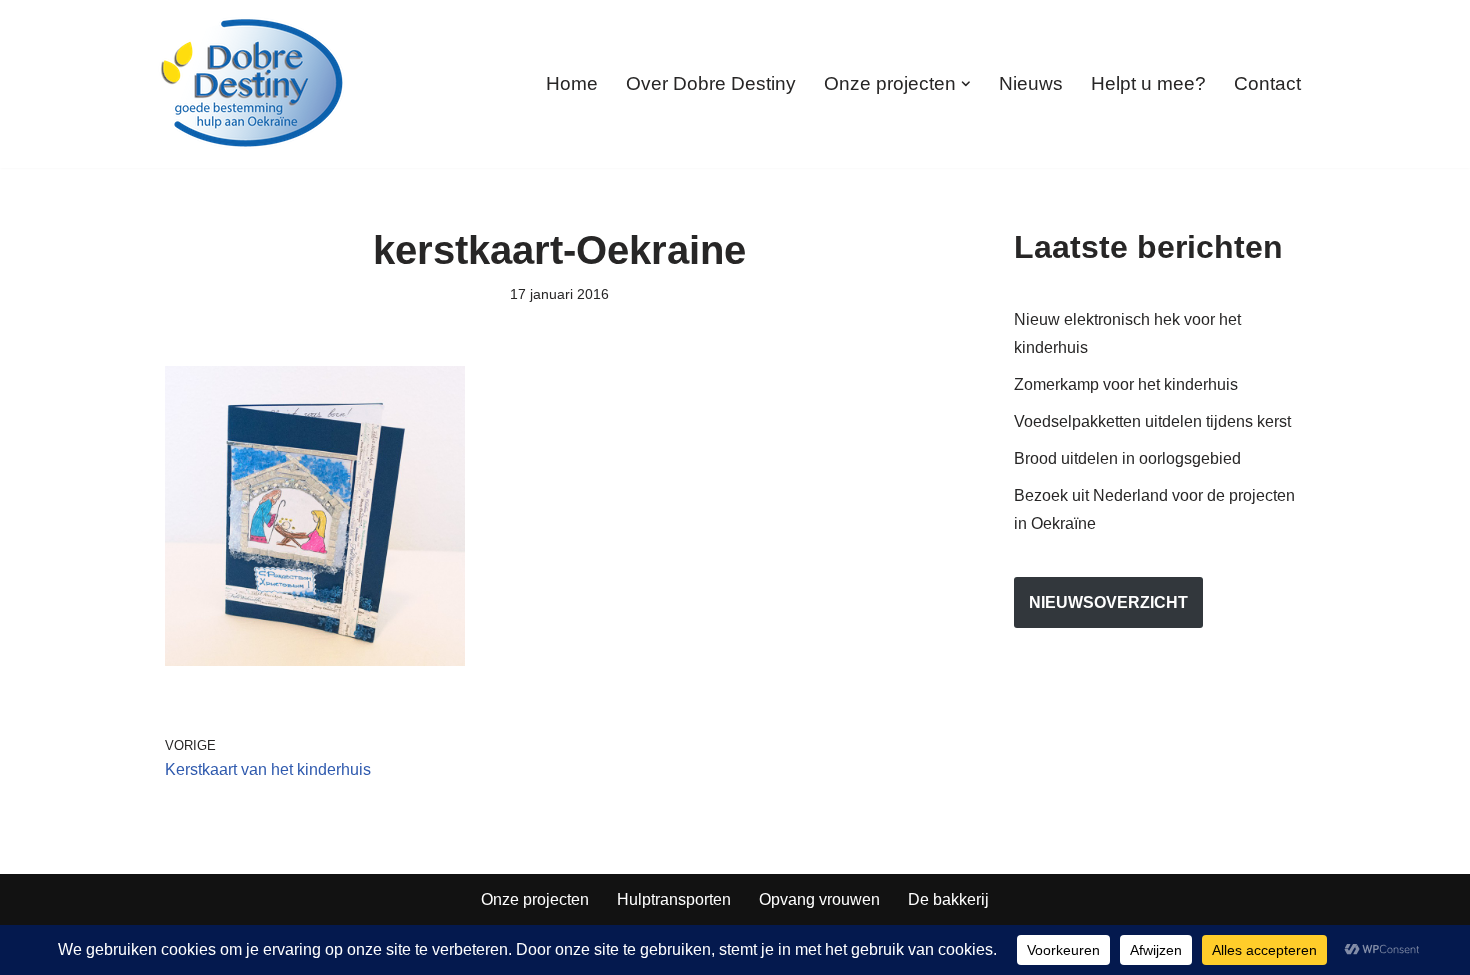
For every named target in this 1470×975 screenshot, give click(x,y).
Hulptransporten (674, 899)
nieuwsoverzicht (1108, 602)
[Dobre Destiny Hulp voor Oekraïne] (253, 84)
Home (572, 83)
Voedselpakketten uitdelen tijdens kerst (1152, 421)
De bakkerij (948, 899)
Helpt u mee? (1148, 83)
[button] (966, 84)
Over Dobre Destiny (711, 83)
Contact (1267, 83)
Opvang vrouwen (819, 899)
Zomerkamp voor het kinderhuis (1126, 384)
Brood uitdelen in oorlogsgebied (1127, 458)
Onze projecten (535, 899)
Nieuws (1031, 83)
